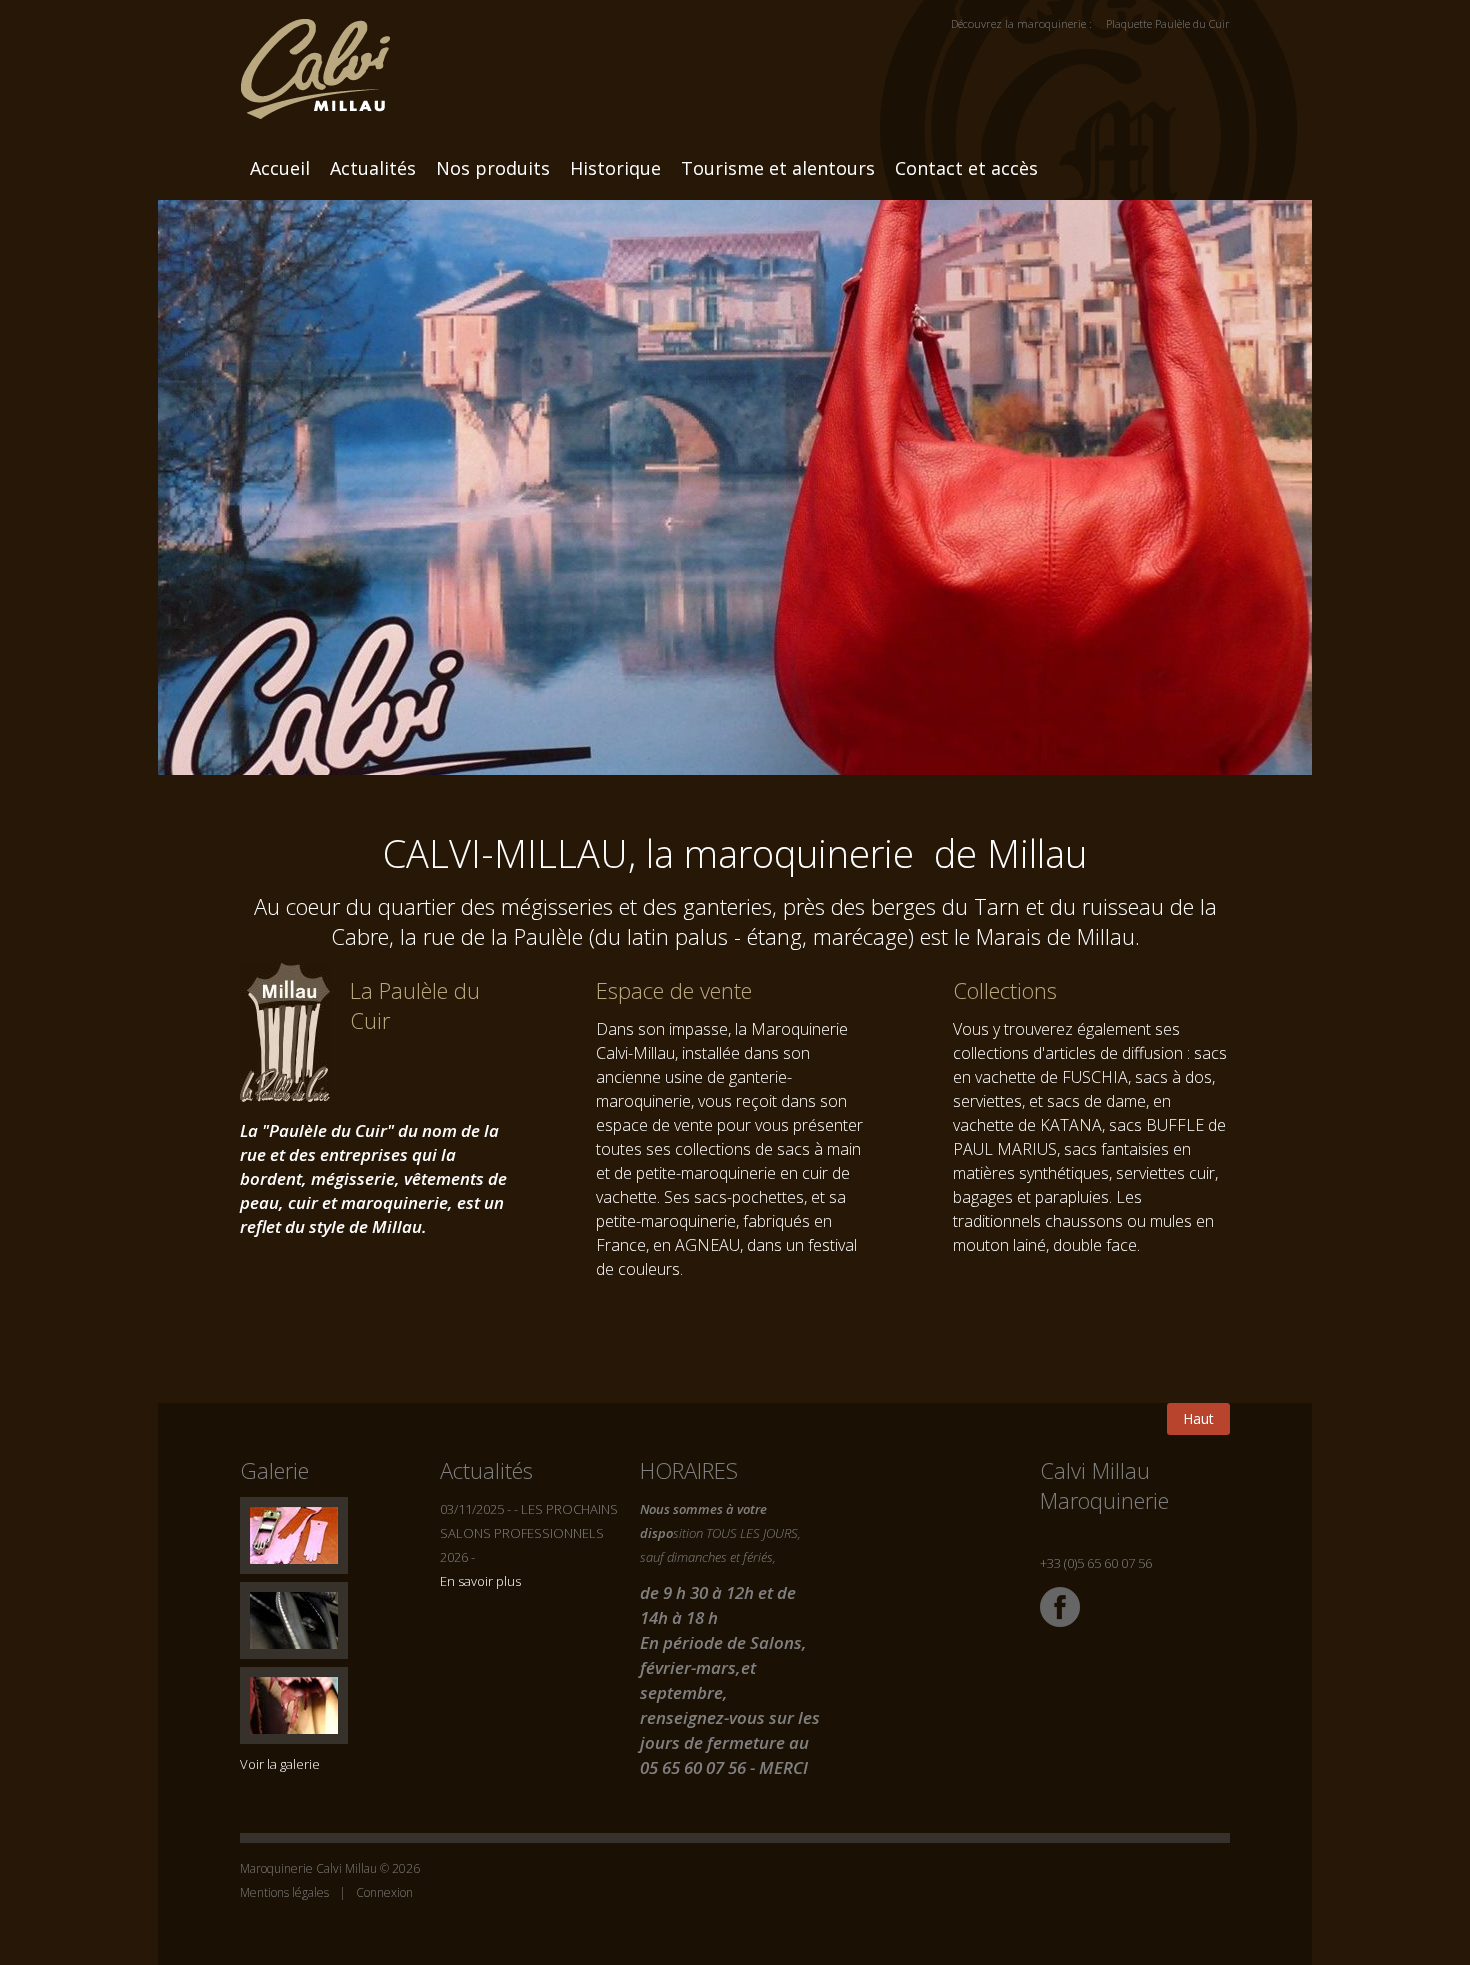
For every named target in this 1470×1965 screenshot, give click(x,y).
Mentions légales (284, 1892)
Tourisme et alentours (778, 168)
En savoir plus (480, 1581)
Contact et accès (966, 168)
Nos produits (493, 168)
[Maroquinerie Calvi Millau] (315, 58)
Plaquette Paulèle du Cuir (1168, 23)
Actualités (373, 168)
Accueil (280, 168)
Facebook (1060, 1607)
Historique (615, 168)
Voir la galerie (280, 1764)
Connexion (384, 1892)
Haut (1198, 1418)
